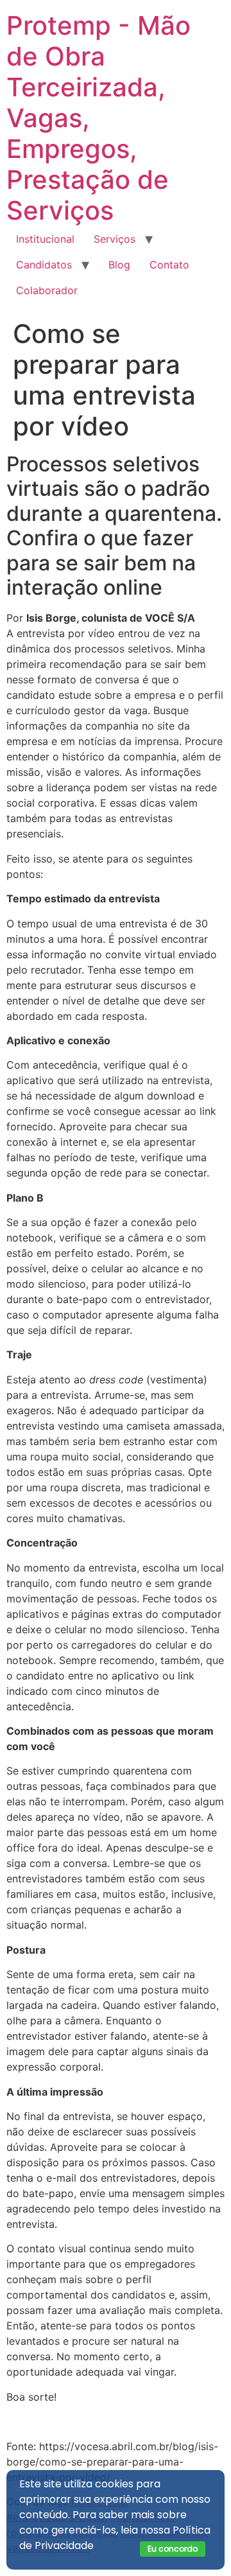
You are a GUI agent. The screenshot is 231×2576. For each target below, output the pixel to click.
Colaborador (47, 290)
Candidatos (44, 265)
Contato (169, 265)
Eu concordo (173, 2549)
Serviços (115, 239)
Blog (119, 265)
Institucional (45, 239)
